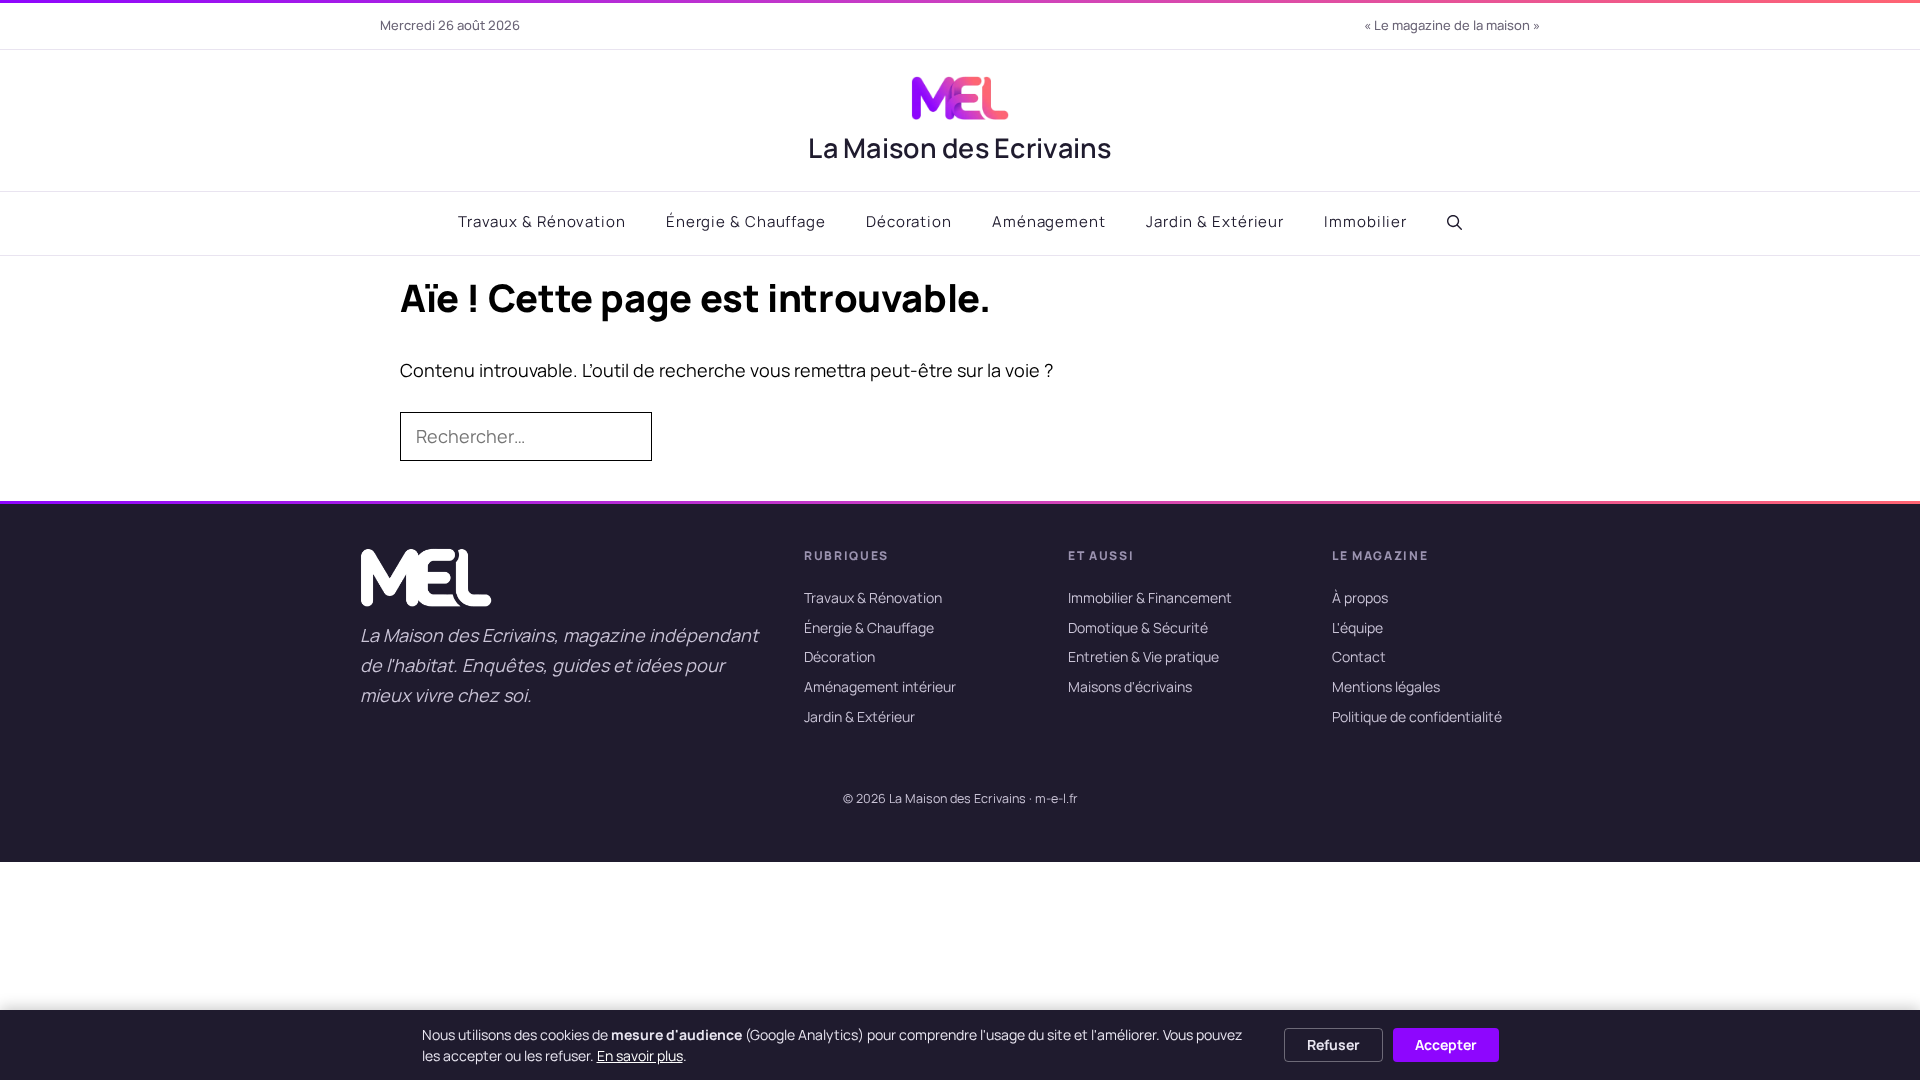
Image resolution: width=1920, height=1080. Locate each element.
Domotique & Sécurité (1138, 627)
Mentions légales (1386, 686)
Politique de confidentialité (1417, 716)
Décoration (909, 221)
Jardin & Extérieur (1215, 221)
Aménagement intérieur (880, 686)
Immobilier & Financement (1150, 597)
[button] (1454, 223)
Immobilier (1365, 221)
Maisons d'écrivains (1130, 686)
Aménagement (1049, 221)
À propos (1360, 597)
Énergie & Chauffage (746, 221)
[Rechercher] (684, 437)
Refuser (1333, 1044)
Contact (1359, 657)
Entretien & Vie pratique (1143, 657)
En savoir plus (640, 1055)
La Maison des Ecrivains (959, 147)
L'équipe (1357, 627)
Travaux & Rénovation (542, 221)
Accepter (1446, 1044)
